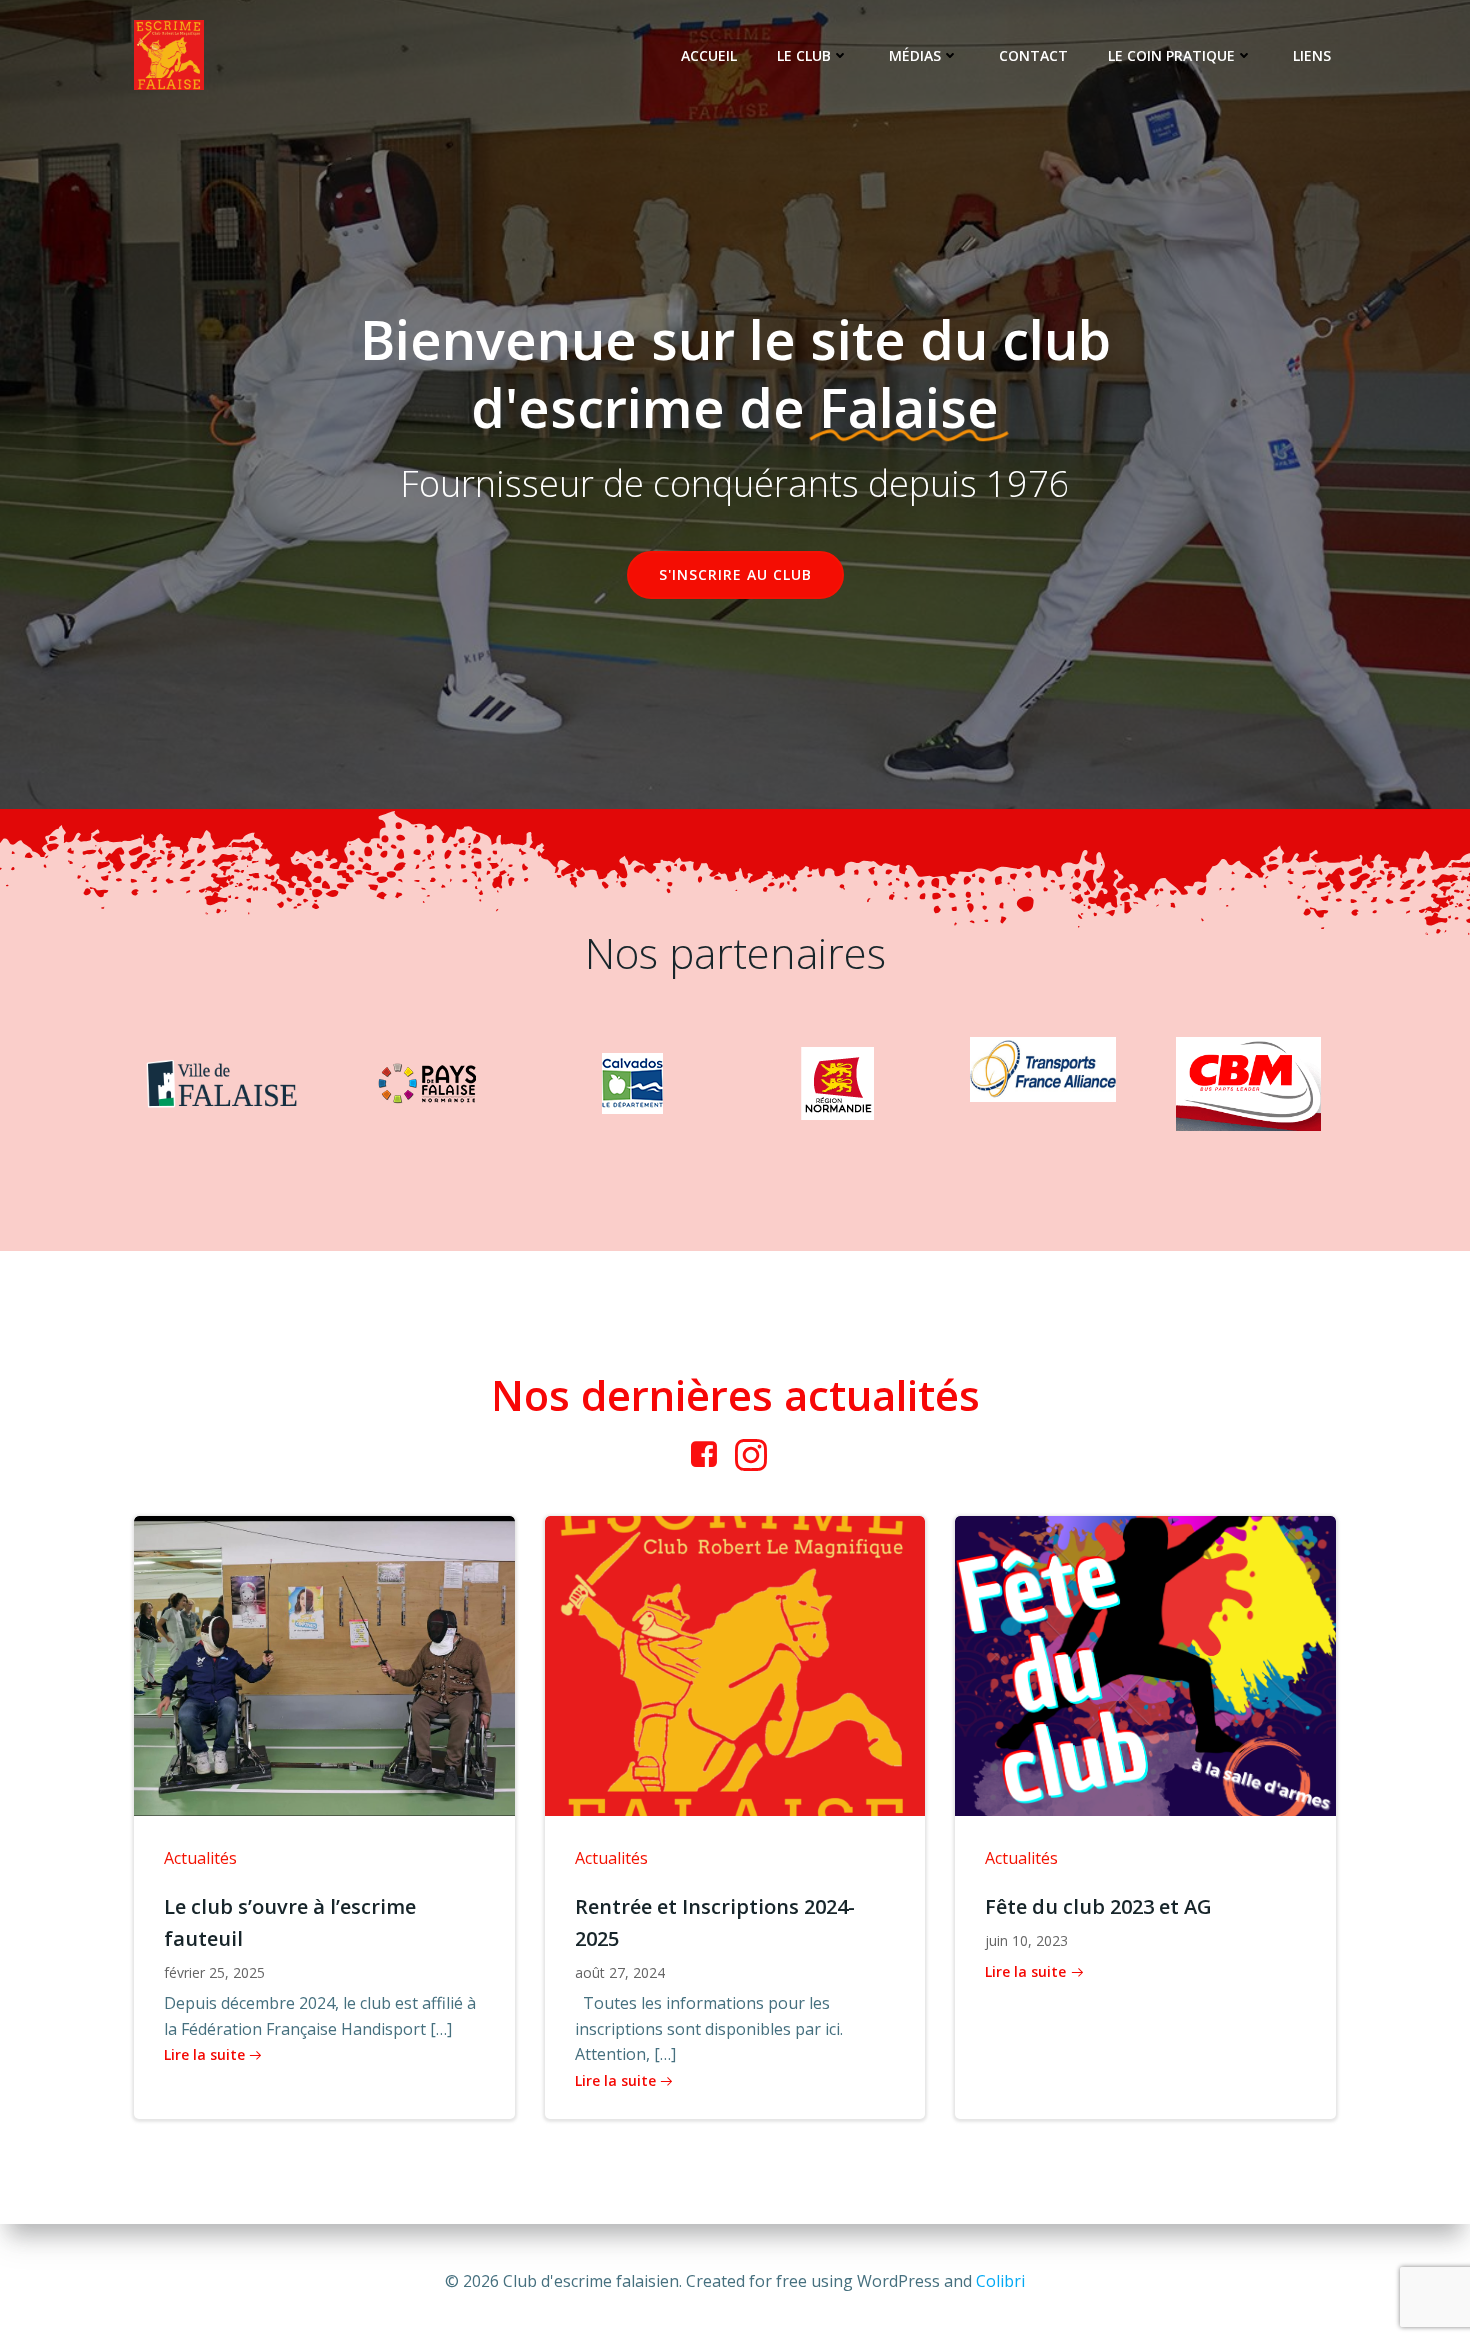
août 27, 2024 (620, 1972)
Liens (1312, 55)
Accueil (709, 55)
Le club (804, 55)
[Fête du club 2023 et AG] (1145, 1664)
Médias (915, 55)
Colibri (1000, 2281)
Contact (1033, 55)
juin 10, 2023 (1026, 1940)
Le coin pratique (1171, 55)
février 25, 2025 (214, 1972)
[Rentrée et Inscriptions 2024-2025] (735, 1664)
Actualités (200, 1858)
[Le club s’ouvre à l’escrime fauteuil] (324, 1664)
